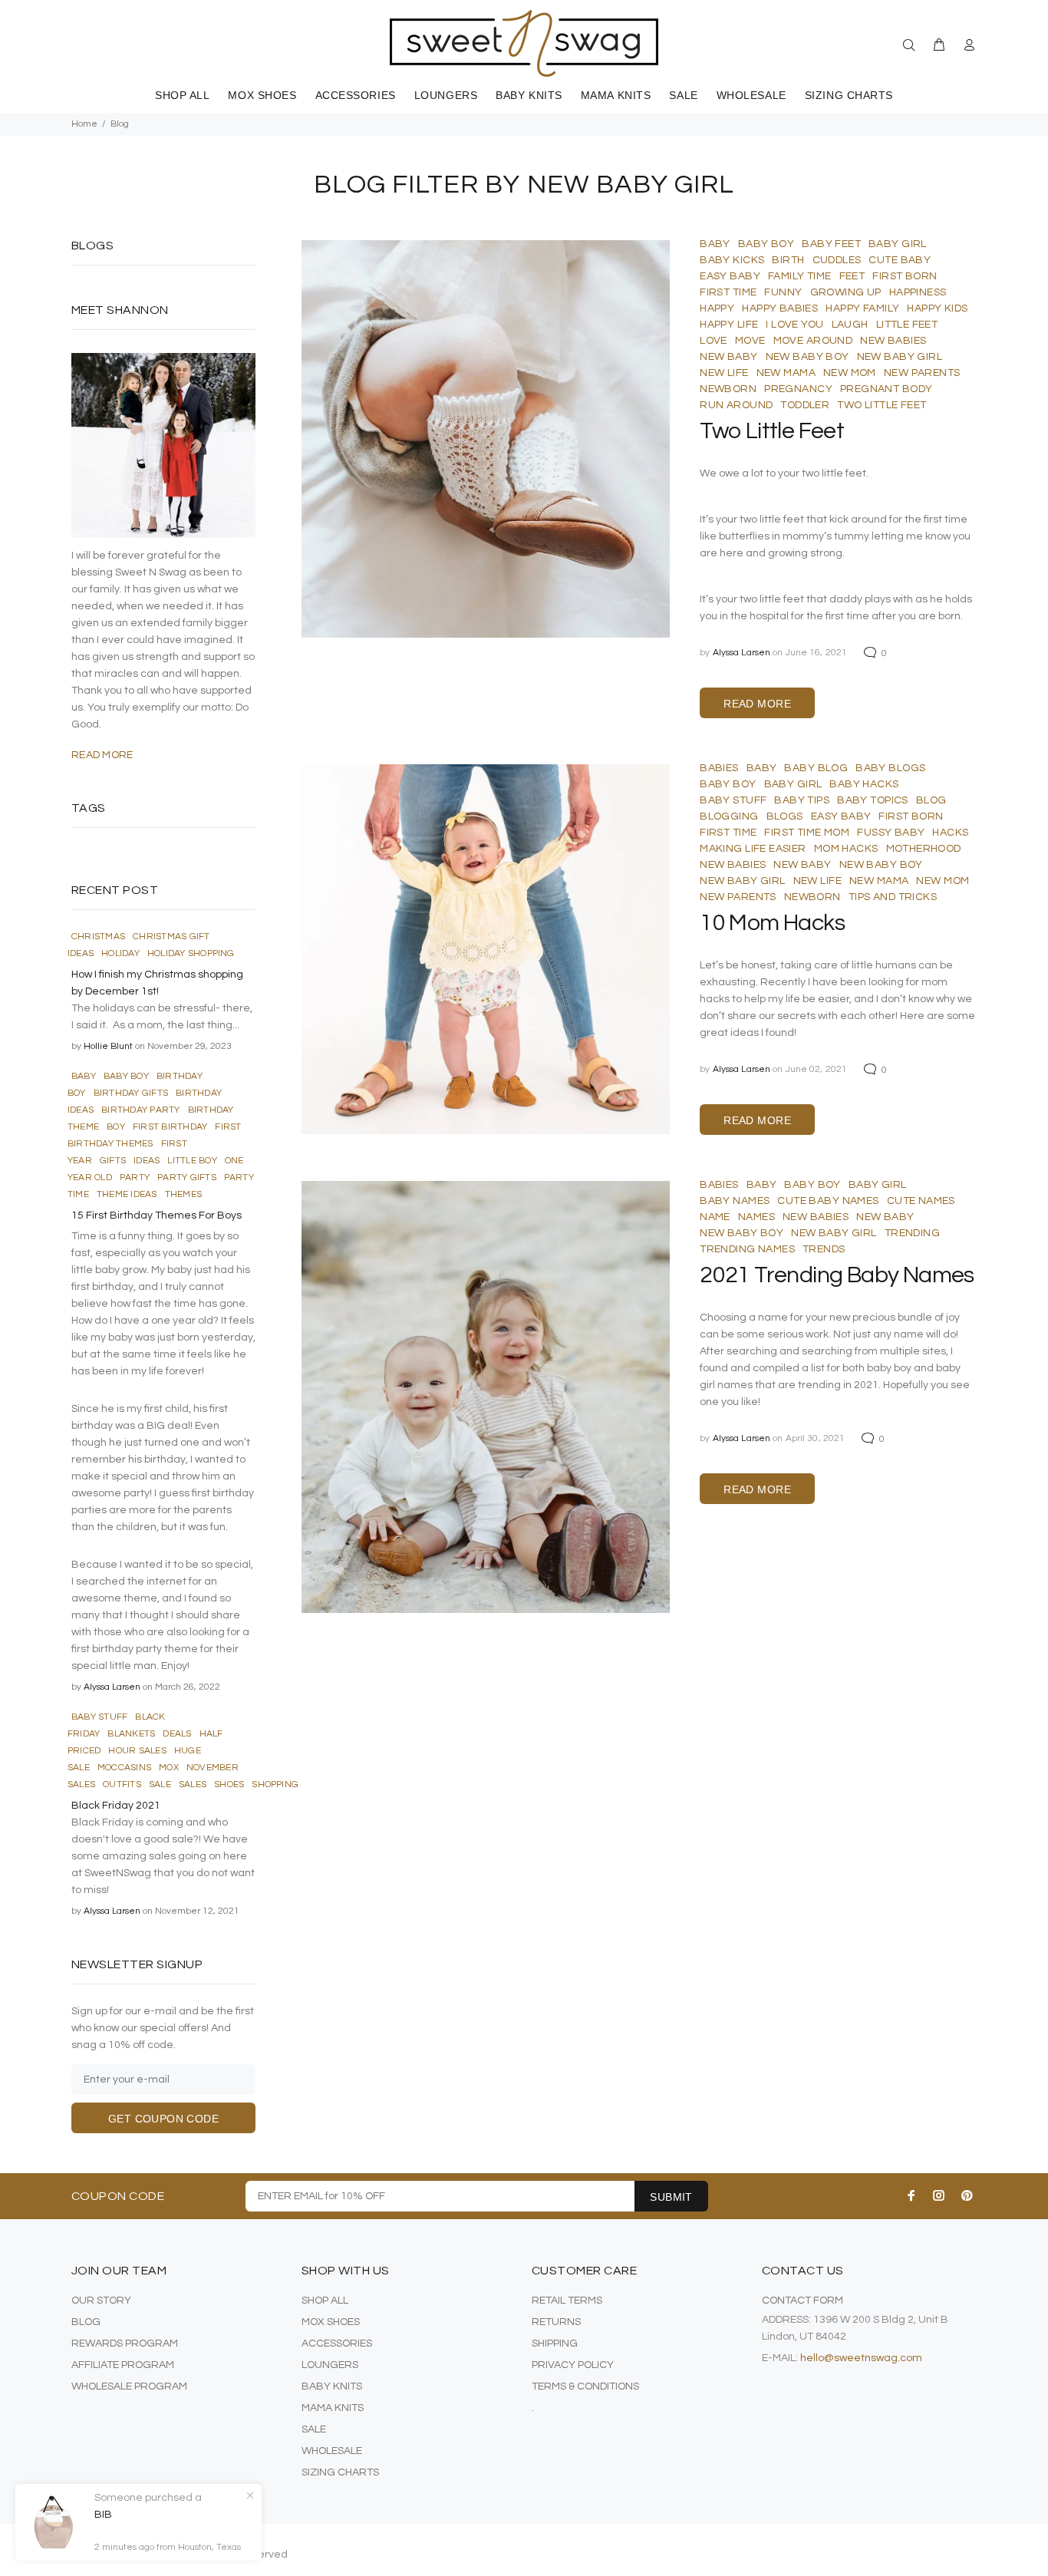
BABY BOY (766, 244)
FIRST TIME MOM (807, 833)
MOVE (750, 341)
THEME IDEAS (127, 1194)
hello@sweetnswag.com (861, 2358)
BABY (715, 244)
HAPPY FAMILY (862, 308)
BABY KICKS (732, 260)
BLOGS (785, 816)
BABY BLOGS (890, 768)
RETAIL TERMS (567, 2301)
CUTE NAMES (921, 1201)
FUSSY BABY (891, 833)
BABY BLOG (816, 768)
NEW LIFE (724, 373)
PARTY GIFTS (187, 1178)
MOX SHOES (331, 2322)
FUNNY (783, 292)
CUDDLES (837, 260)
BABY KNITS (332, 2386)
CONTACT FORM (802, 2301)
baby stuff (99, 1717)
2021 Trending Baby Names (837, 1275)
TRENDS (824, 1249)
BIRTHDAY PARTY (140, 1110)
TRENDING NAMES (747, 1249)
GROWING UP (846, 292)
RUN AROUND (736, 405)
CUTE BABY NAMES (828, 1201)
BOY (116, 1127)
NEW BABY (728, 357)
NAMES (756, 1217)
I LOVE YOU (794, 325)
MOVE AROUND (813, 341)
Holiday (120, 953)
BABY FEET (831, 244)
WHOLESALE (332, 2451)
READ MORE (757, 704)
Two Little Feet (772, 431)
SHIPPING (555, 2343)
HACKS (950, 833)
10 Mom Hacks (772, 923)
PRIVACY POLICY (573, 2365)
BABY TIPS (802, 800)
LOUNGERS (330, 2365)
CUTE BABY (900, 260)
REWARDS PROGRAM (125, 2343)
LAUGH (850, 325)
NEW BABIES (893, 341)
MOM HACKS (846, 849)
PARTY (135, 1178)
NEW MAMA (786, 373)
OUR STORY (101, 2301)
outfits (122, 1784)
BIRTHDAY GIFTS (131, 1093)
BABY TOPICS (873, 800)
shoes (229, 1784)
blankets (131, 1734)
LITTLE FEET (907, 325)
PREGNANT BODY (886, 389)
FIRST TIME (728, 292)
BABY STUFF (733, 800)
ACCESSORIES (337, 2343)
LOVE (713, 341)
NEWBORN (728, 389)
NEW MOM (850, 373)
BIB (103, 2515)
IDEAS (147, 1161)
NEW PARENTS (922, 373)
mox (169, 1768)
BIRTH (788, 260)
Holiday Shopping (191, 953)
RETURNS (556, 2322)
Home (84, 124)
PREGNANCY (798, 389)
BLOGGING (729, 816)
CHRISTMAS (98, 937)
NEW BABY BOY (807, 357)
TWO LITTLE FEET (882, 405)
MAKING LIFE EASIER (753, 849)
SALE (314, 2429)
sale (160, 1784)
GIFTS (113, 1161)
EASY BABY (730, 276)
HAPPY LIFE (729, 325)
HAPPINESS (918, 292)
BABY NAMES (735, 1201)
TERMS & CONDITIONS (585, 2386)
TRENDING (912, 1233)
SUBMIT (671, 2197)
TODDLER (805, 405)
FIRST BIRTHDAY (170, 1127)
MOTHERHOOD (924, 849)
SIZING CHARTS (340, 2472)
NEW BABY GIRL (900, 357)
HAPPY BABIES (780, 308)
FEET (852, 276)
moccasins (124, 1768)
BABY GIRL (898, 244)
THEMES (183, 1194)
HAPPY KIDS (937, 308)
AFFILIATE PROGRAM (123, 2365)
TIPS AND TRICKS (893, 897)
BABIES (719, 768)
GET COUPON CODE (163, 2119)
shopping (275, 1784)
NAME (715, 1217)
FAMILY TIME (800, 276)
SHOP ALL (325, 2301)
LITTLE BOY (192, 1161)
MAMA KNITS (333, 2408)
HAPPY (717, 308)
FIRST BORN (905, 276)
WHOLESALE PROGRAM (129, 2386)
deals (177, 1734)
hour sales (137, 1751)
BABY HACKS (864, 784)
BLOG (931, 800)
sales (193, 1784)
